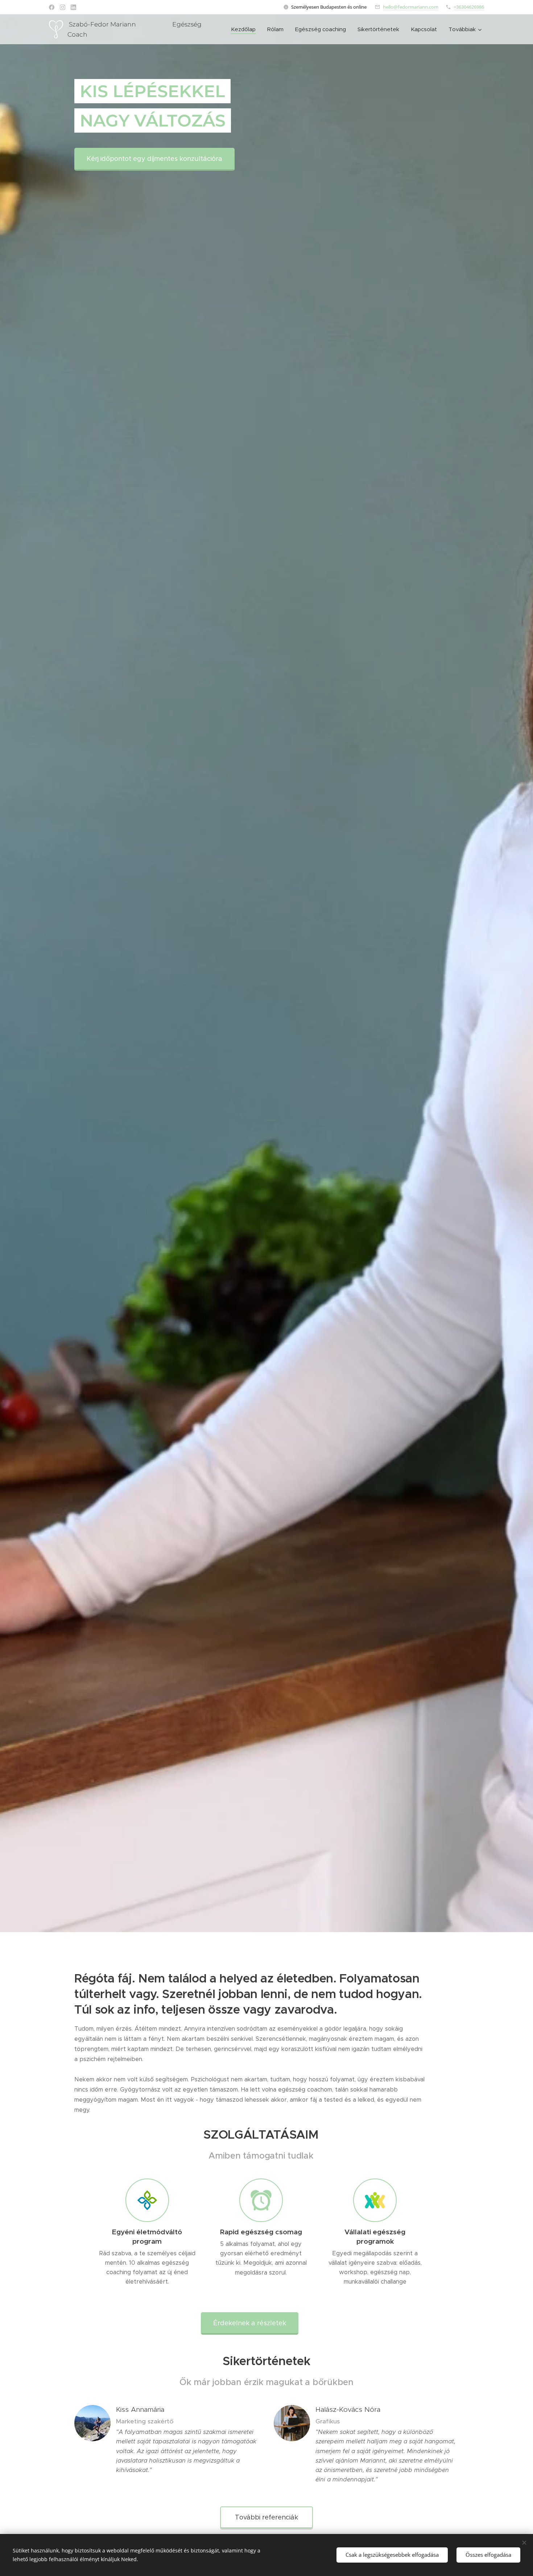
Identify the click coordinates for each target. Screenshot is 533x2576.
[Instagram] (63, 7)
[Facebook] (52, 7)
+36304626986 (469, 7)
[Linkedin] (73, 7)
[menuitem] (245, 29)
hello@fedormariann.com (411, 7)
